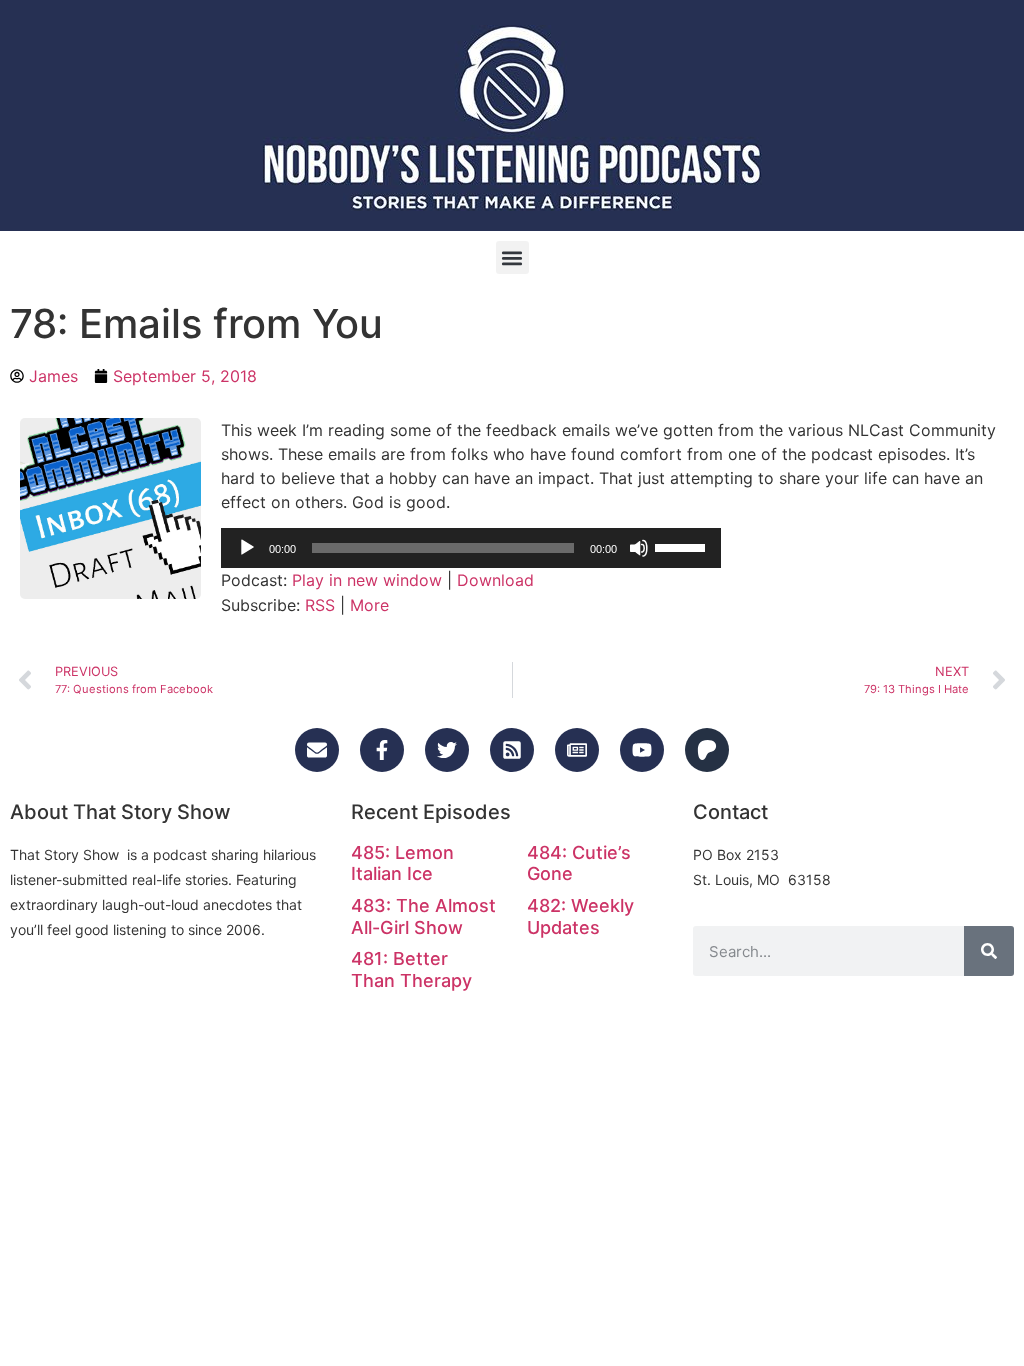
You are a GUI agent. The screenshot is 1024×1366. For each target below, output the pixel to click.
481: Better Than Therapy (411, 969)
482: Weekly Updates (580, 916)
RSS (320, 605)
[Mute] (639, 548)
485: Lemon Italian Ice (402, 863)
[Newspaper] (577, 750)
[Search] (989, 951)
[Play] (247, 548)
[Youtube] (642, 750)
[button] (512, 257)
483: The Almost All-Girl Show (423, 916)
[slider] (683, 546)
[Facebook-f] (382, 750)
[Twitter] (447, 750)
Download (495, 580)
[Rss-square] (512, 750)
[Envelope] (317, 750)
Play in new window (367, 580)
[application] (471, 548)
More (369, 605)
